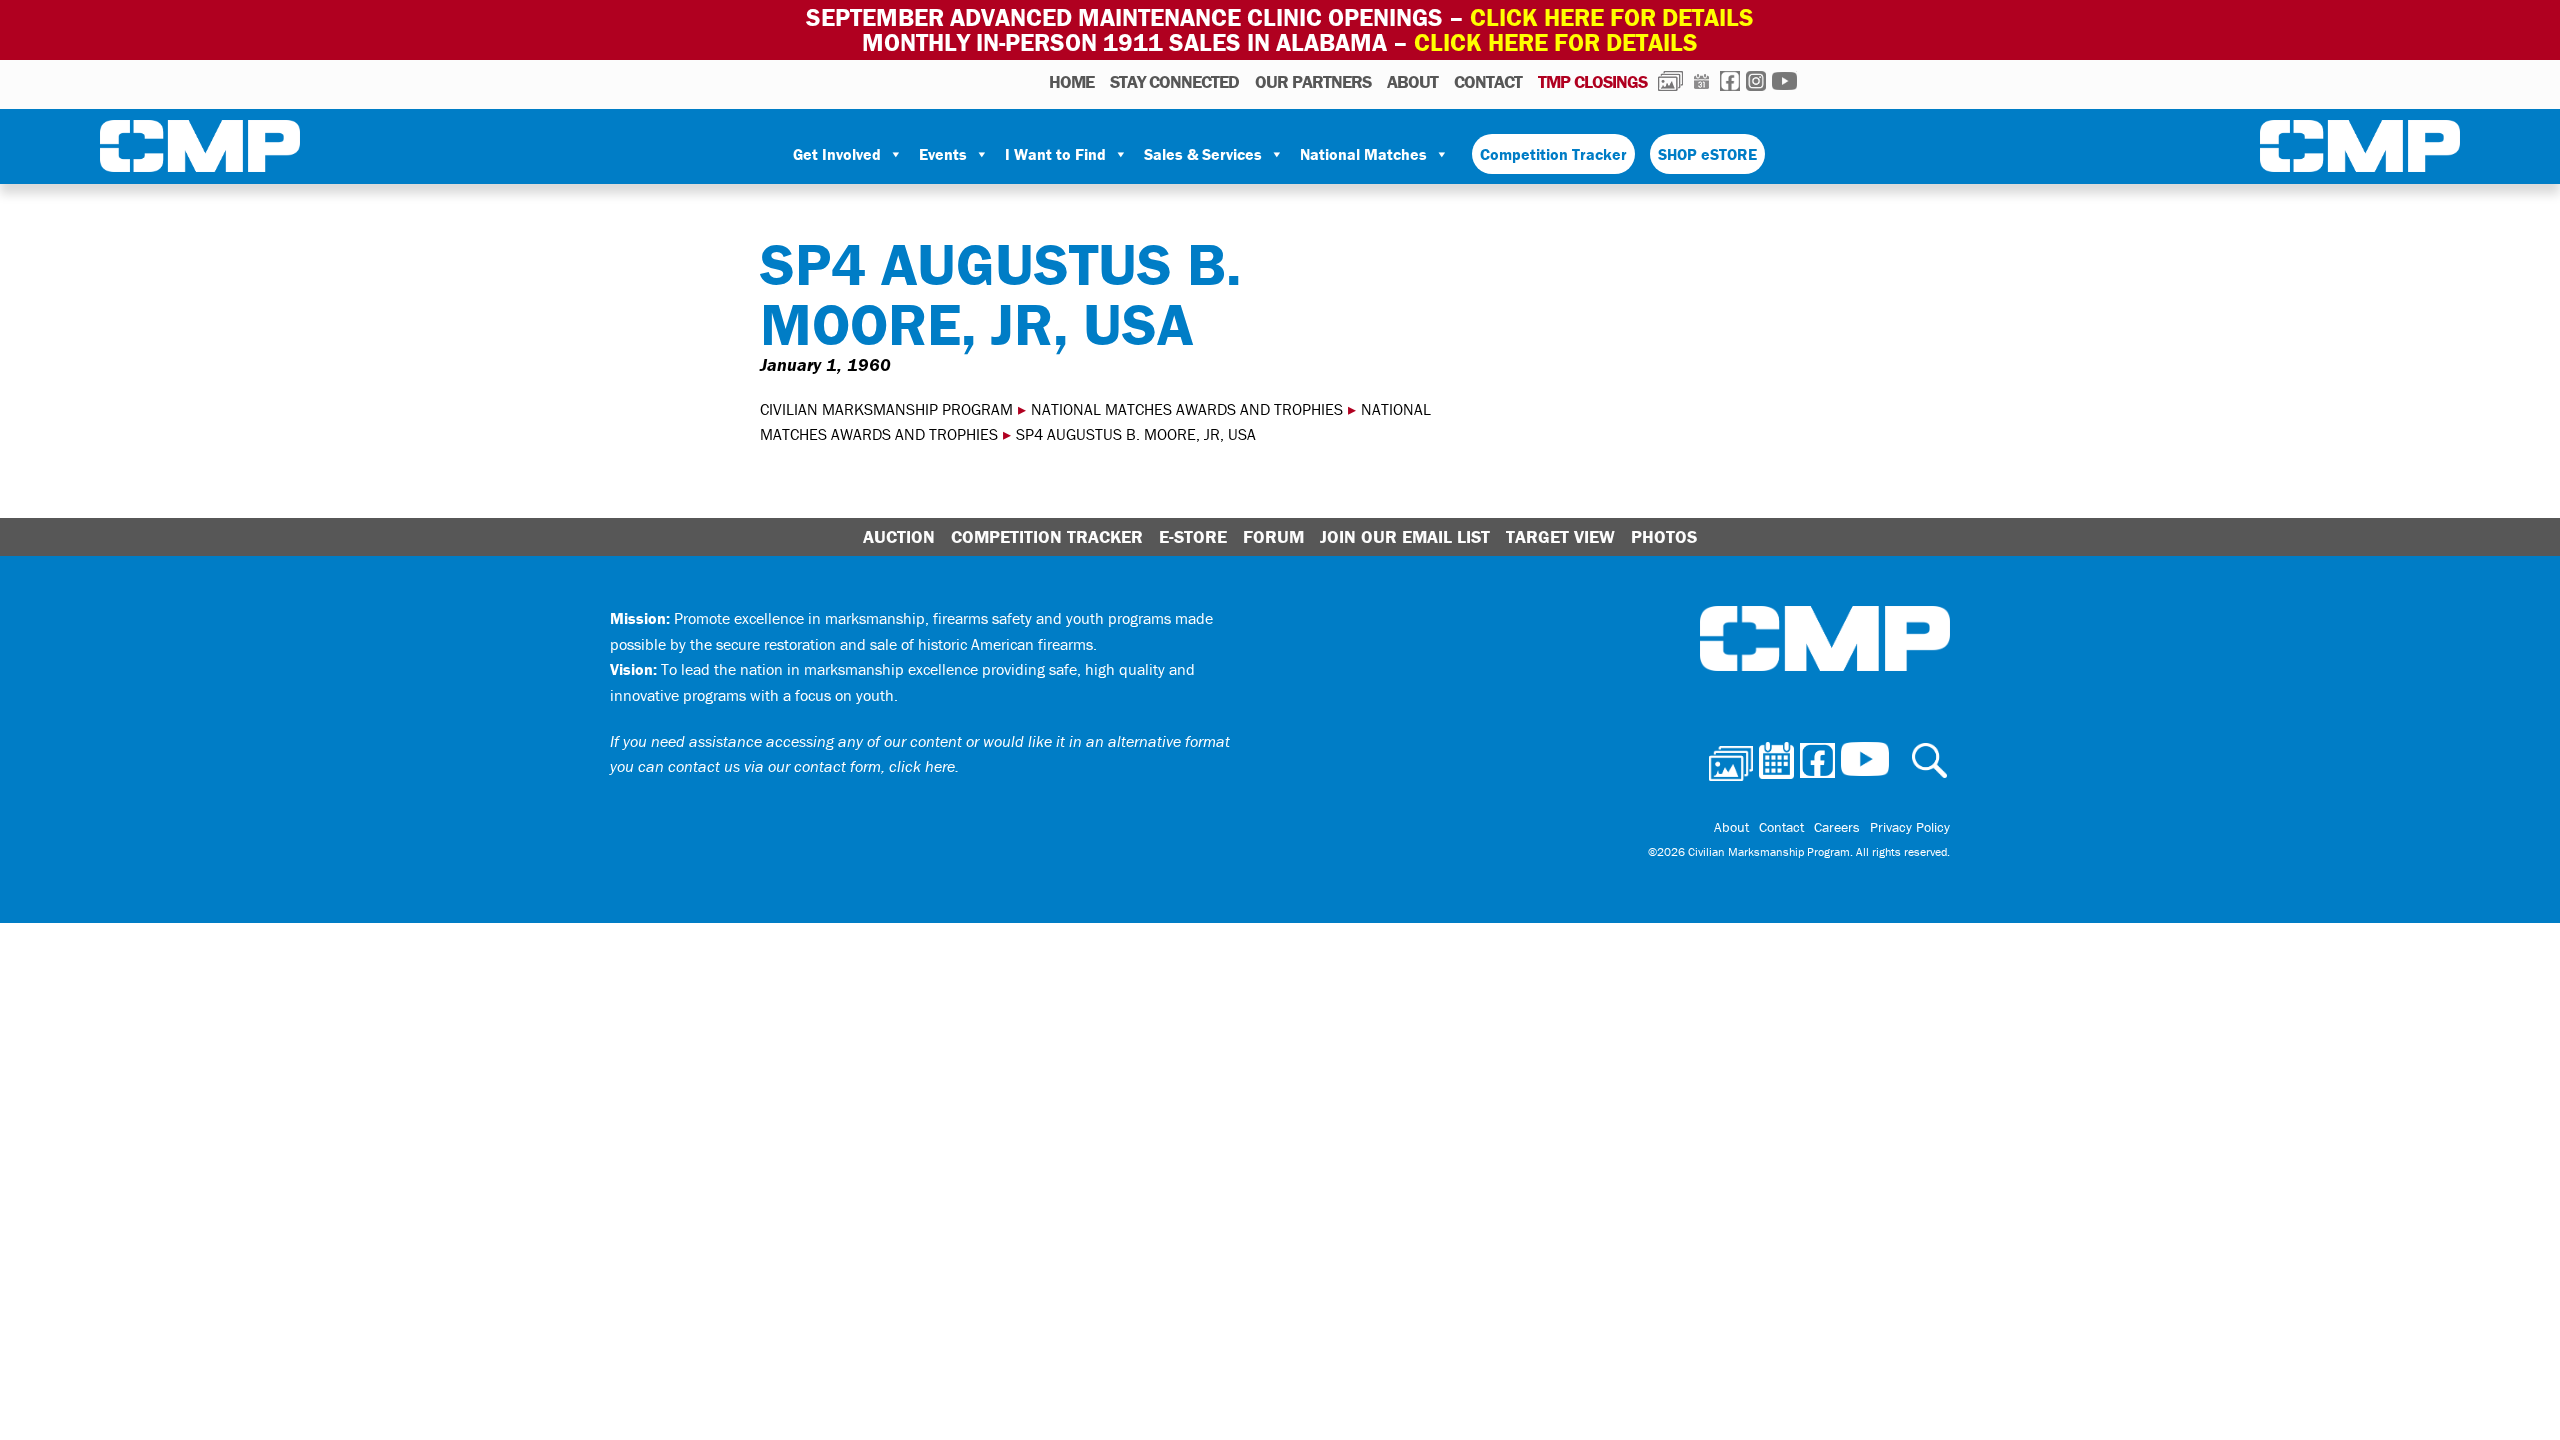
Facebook (1730, 81)
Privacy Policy (1910, 827)
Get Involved (837, 154)
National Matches (1363, 154)
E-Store (1193, 536)
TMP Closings (1592, 81)
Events (943, 154)
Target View (1560, 536)
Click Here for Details (1556, 42)
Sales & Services (1203, 154)
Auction (899, 536)
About (1412, 81)
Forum (1273, 536)
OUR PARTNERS (1313, 81)
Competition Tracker (1553, 154)
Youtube (1784, 81)
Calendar (1701, 81)
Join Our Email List (1405, 536)
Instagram (1756, 81)
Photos (1670, 81)
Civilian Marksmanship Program (200, 150)
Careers (1837, 827)
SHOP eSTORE (1707, 154)
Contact (1488, 81)
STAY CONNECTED (1174, 81)
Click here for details (1612, 17)
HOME (1071, 81)
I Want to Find (1055, 154)
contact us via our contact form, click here (811, 766)
